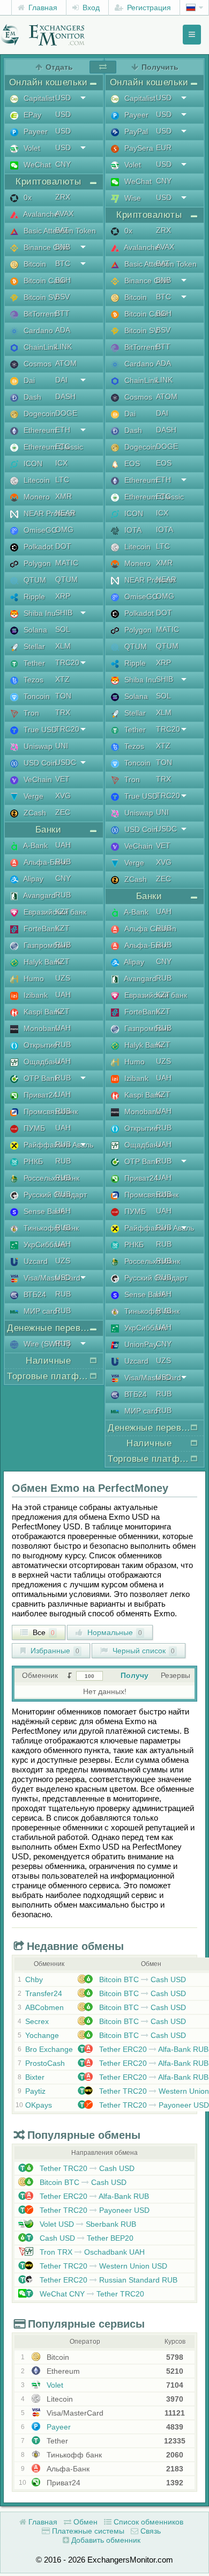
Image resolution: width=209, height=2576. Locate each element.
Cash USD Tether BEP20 (85, 2238)
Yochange (42, 2035)
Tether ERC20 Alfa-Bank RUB (153, 2049)
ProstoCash (45, 2063)
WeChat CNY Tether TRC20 (91, 2294)
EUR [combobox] (164, 148)
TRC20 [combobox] (67, 663)
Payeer (58, 2427)
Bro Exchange (49, 2049)
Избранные (54, 1651)
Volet (54, 2385)
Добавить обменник (105, 2540)
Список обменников (147, 2522)
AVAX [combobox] (64, 214)
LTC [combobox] (62, 480)
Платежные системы (87, 2531)
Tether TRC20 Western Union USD (102, 2266)
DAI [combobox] (61, 380)
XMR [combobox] (64, 496)
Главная (42, 8)
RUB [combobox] (63, 862)
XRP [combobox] (63, 596)
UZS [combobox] (63, 978)
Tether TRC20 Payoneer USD (153, 2105)
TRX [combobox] (63, 712)
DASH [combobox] (65, 396)
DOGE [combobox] (66, 413)
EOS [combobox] (164, 463)
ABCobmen (44, 2007)
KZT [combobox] (62, 911)
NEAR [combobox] (65, 513)
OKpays (39, 2105)
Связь (150, 2531)
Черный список (143, 1651)
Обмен (84, 2522)
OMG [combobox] (64, 529)
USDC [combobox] (66, 762)
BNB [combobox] (63, 247)
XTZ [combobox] (62, 679)
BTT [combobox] (62, 313)
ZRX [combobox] (63, 197)
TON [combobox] (63, 696)
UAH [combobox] (63, 845)
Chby (34, 1979)
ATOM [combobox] (66, 363)
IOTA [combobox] (165, 529)
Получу (135, 1675)
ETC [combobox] (63, 446)
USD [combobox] (63, 98)
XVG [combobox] (63, 796)
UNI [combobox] (62, 746)
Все (43, 1632)
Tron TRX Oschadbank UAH (91, 2252)
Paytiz (35, 2091)
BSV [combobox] (62, 297)
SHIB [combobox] (64, 613)
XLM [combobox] (63, 646)
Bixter (35, 2077)
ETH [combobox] (63, 430)
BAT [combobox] (62, 230)
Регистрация (148, 8)
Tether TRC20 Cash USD (86, 2168)
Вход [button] (90, 8)
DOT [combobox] (63, 546)
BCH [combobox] (63, 280)
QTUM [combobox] (66, 579)
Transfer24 (44, 1993)
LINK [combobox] (64, 347)
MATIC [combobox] (67, 563)
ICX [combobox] (61, 463)
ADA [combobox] (63, 330)
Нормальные (114, 1632)
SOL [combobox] (63, 629)
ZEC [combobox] (63, 812)
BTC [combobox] (63, 263)
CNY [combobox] (63, 164)
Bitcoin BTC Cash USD (141, 1979)
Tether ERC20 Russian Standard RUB (107, 2280)
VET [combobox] (62, 779)
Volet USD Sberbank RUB (87, 2224)
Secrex (37, 2021)
